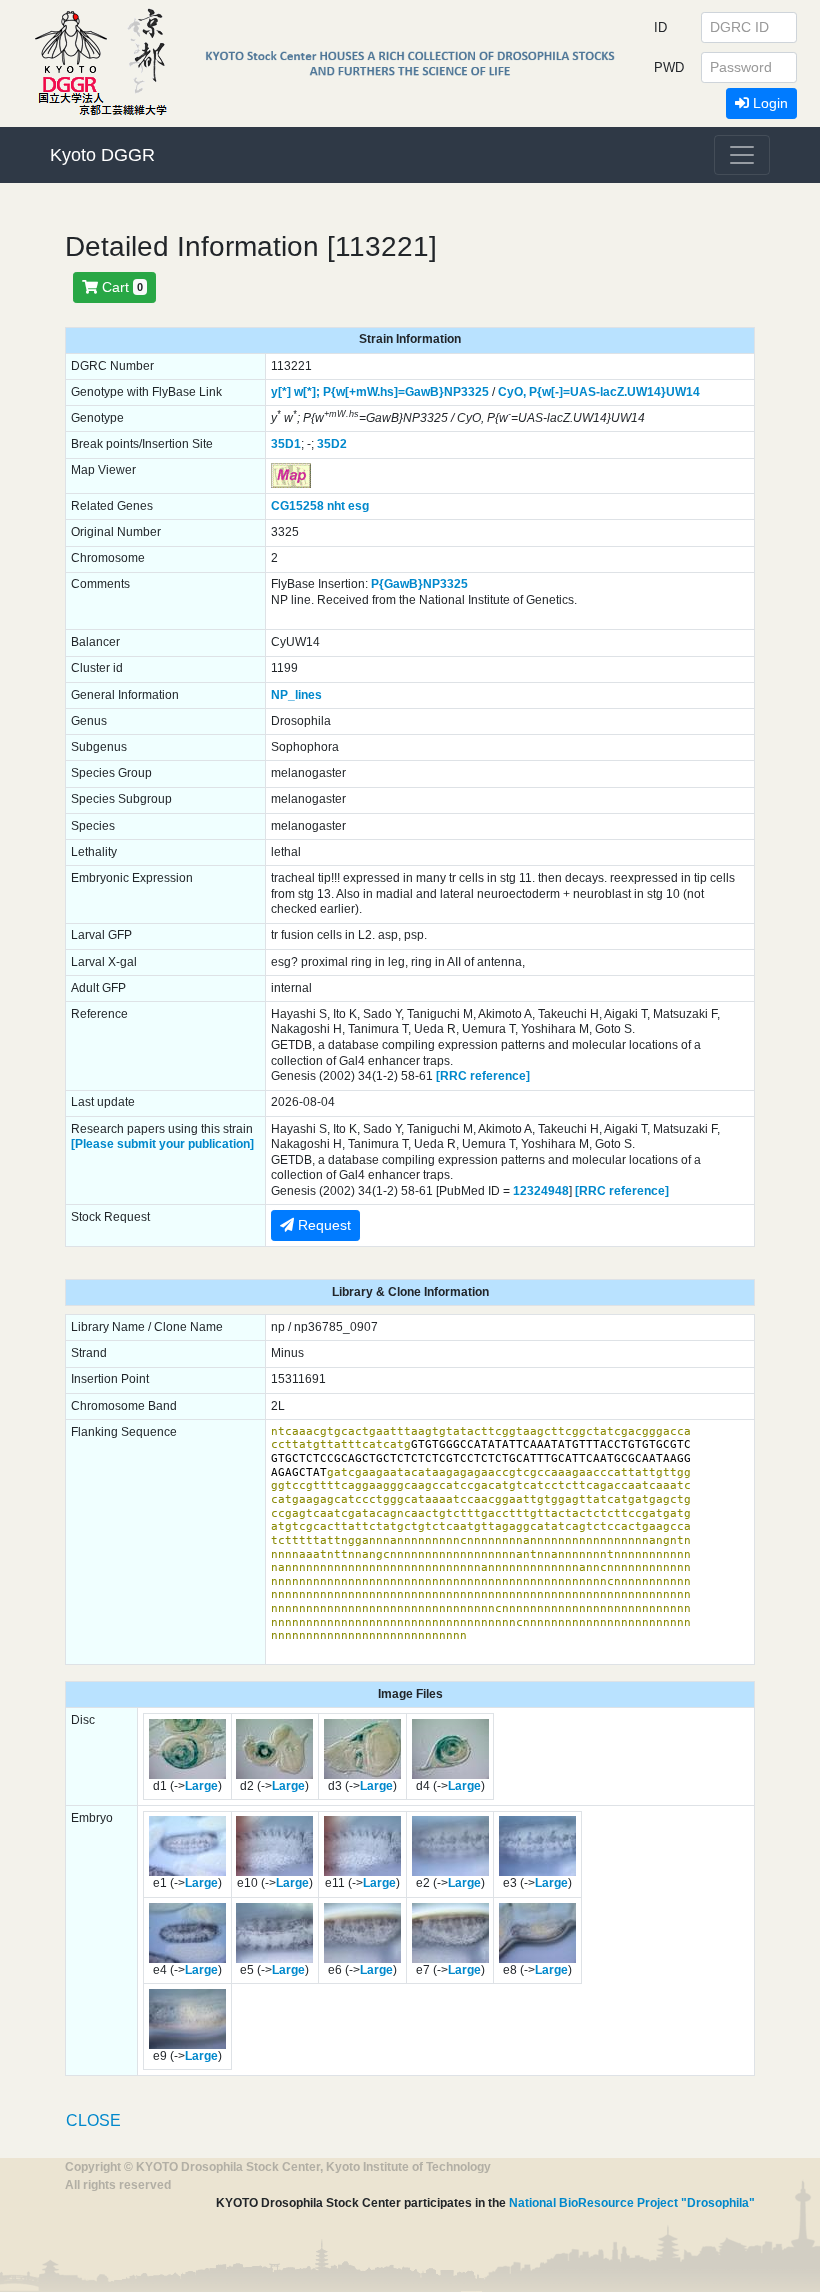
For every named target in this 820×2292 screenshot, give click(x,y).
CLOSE (93, 2120)
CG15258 (297, 506)
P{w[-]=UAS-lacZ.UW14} (597, 392)
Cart (120, 287)
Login (768, 103)
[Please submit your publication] (162, 1144)
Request (322, 1225)
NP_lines (296, 695)
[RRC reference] (483, 1076)
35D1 (286, 444)
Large (201, 1786)
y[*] (281, 392)
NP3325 (466, 392)
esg (358, 506)
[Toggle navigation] (742, 155)
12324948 (541, 1191)
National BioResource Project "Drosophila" (632, 2203)
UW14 (683, 392)
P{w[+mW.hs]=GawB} (383, 392)
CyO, (512, 392)
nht (336, 506)
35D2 (332, 444)
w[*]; (307, 392)
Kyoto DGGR (102, 155)
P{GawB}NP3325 (419, 584)
